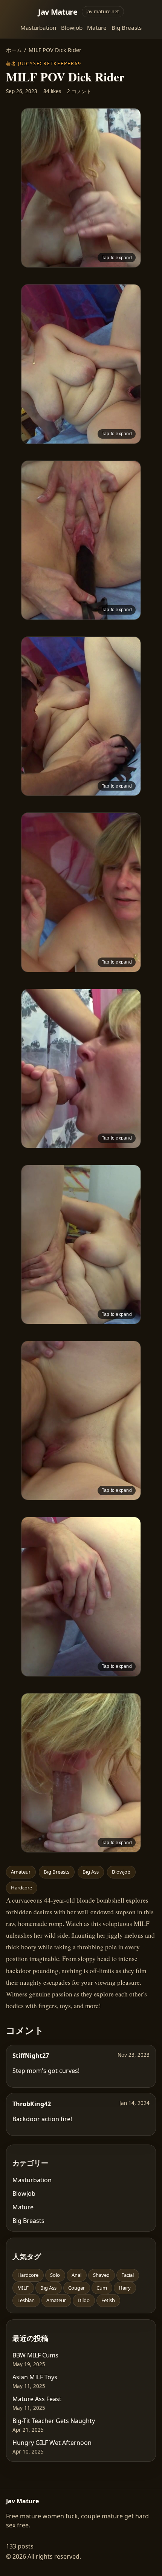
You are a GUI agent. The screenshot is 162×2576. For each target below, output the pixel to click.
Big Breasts (127, 28)
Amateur (21, 1872)
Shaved (101, 2275)
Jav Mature (58, 12)
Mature (97, 28)
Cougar (76, 2288)
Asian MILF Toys (35, 2377)
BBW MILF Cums (35, 2355)
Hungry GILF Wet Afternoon (52, 2443)
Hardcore (21, 1888)
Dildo (84, 2300)
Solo (55, 2275)
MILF (23, 2288)
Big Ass (91, 1872)
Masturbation (38, 28)
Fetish (108, 2300)
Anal (76, 2275)
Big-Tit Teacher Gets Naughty (54, 2421)
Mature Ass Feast (37, 2399)
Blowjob (72, 28)
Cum (102, 2288)
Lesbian (26, 2300)
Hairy (125, 2288)
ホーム (14, 50)
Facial (128, 2275)
